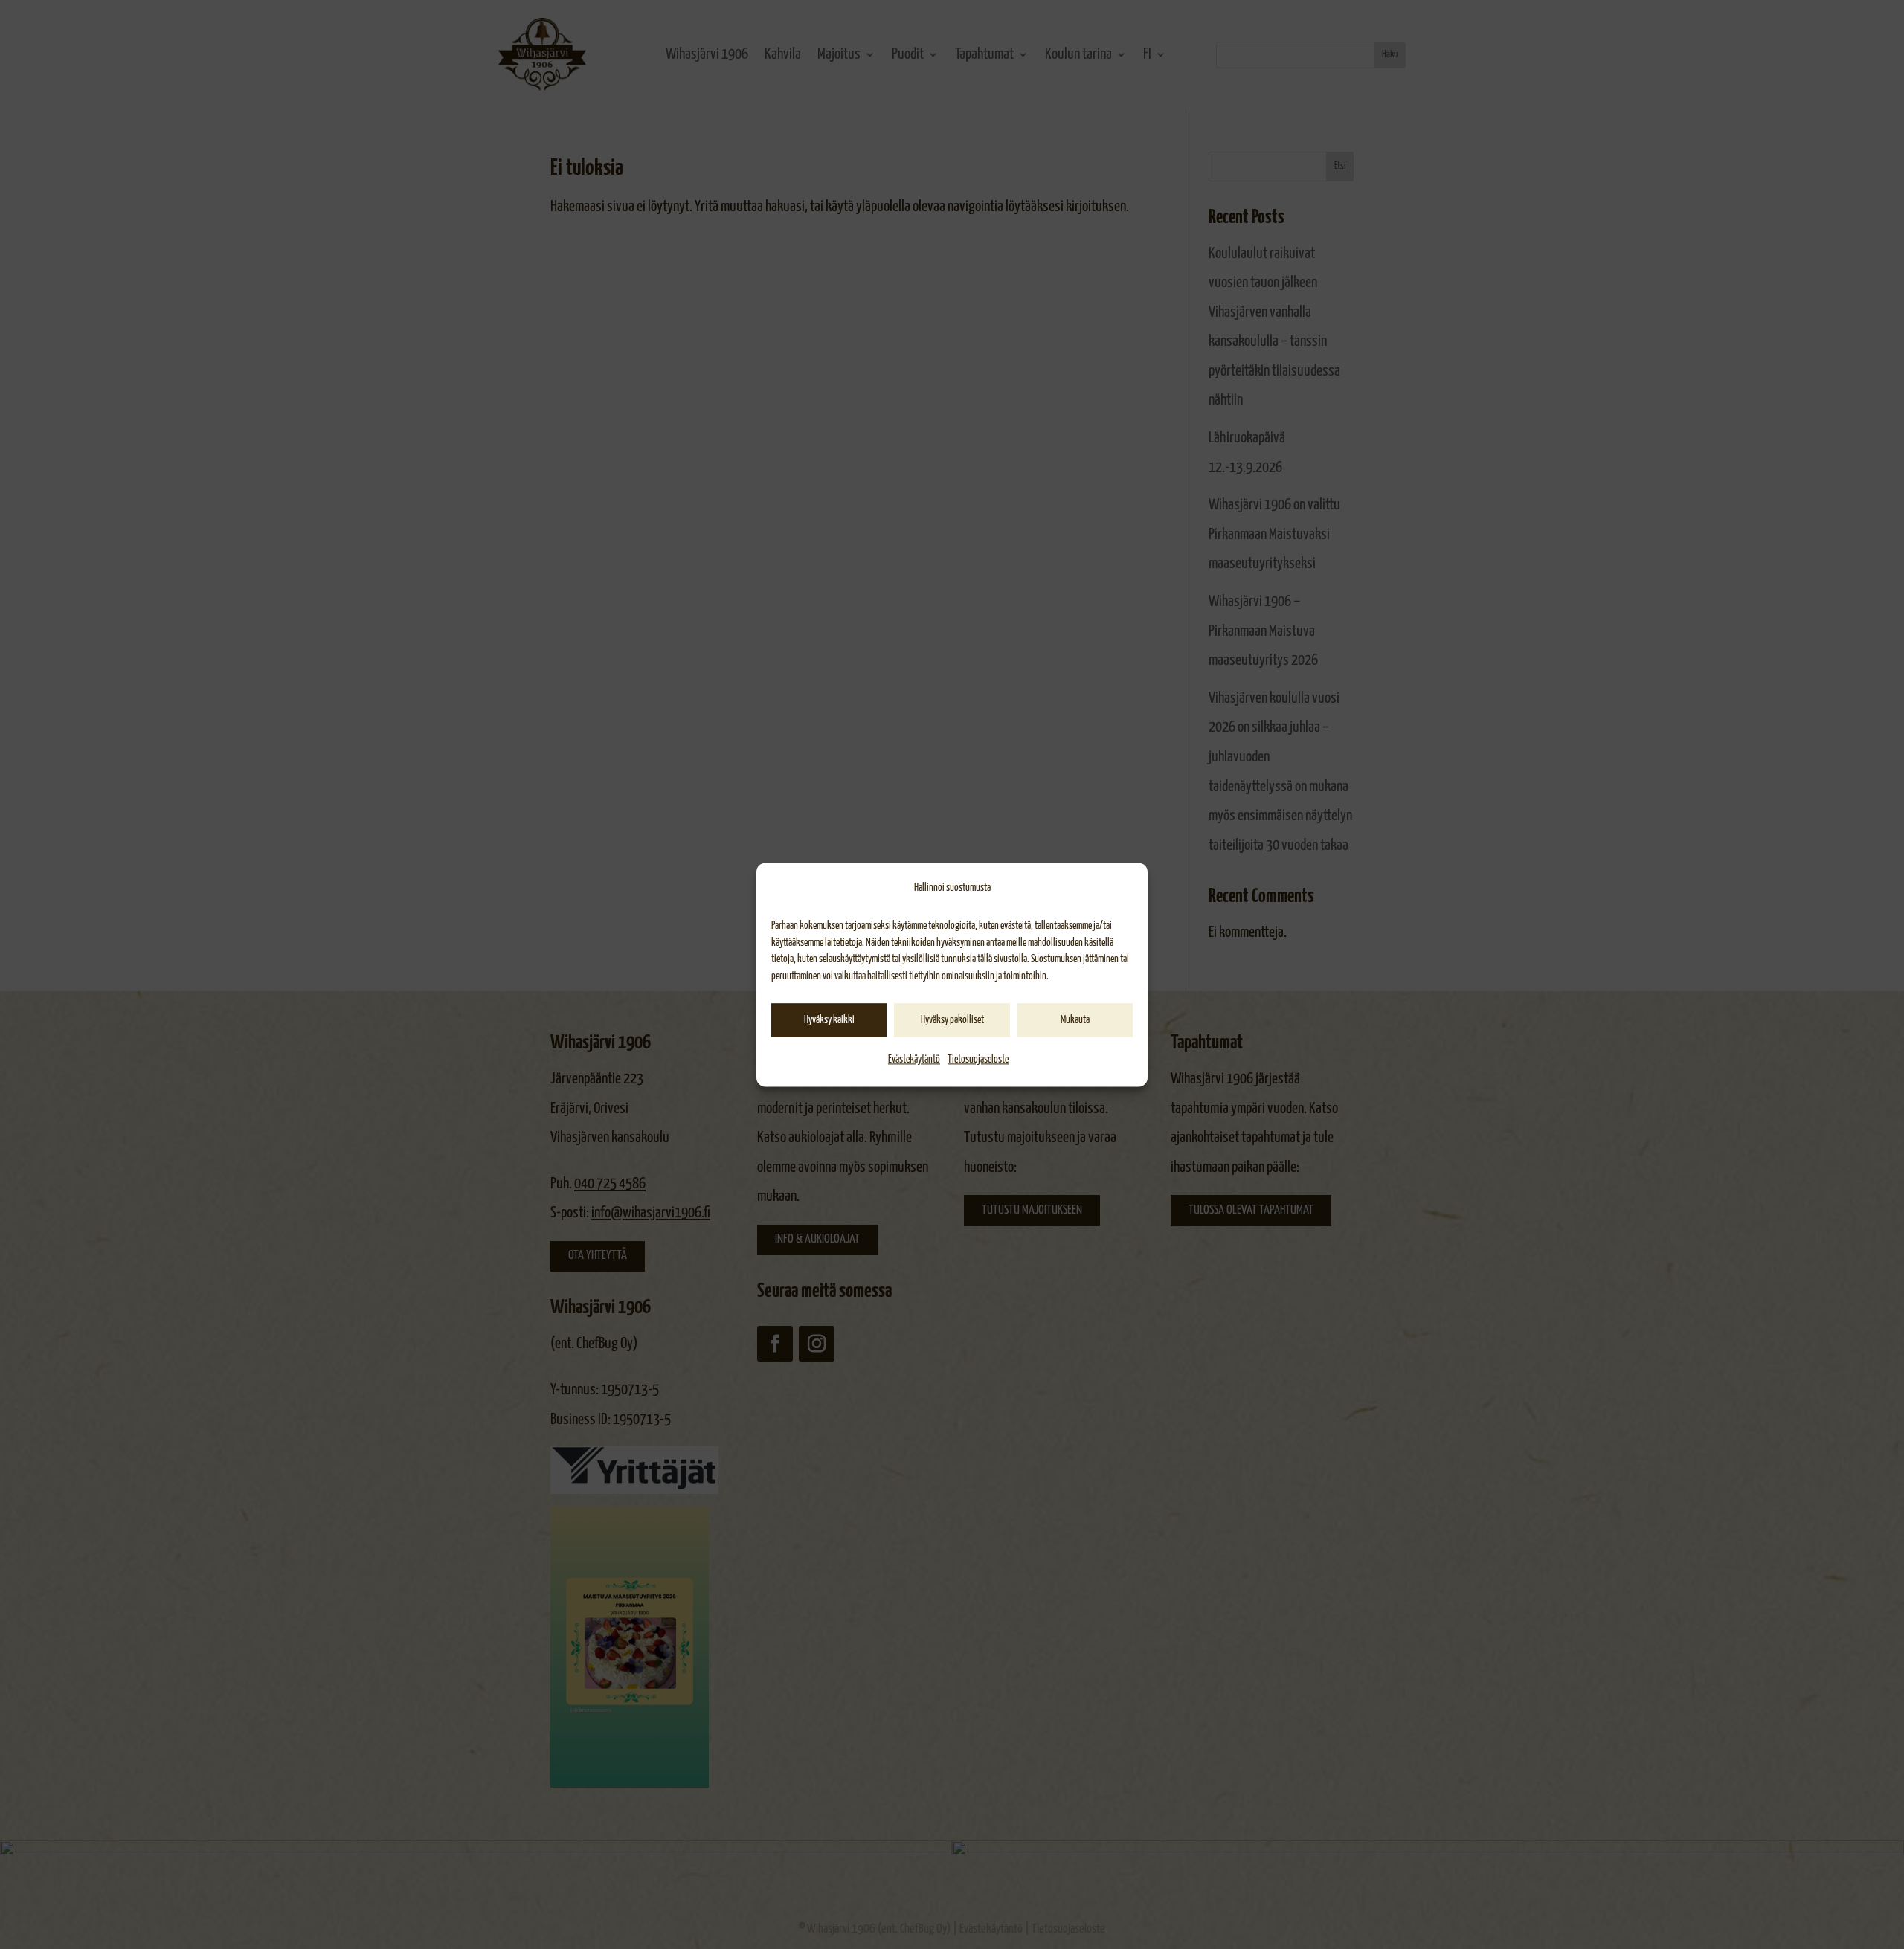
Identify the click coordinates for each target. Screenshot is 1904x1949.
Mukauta (1075, 1020)
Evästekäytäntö (914, 1060)
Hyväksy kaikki (829, 1020)
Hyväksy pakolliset (952, 1020)
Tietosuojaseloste (978, 1060)
